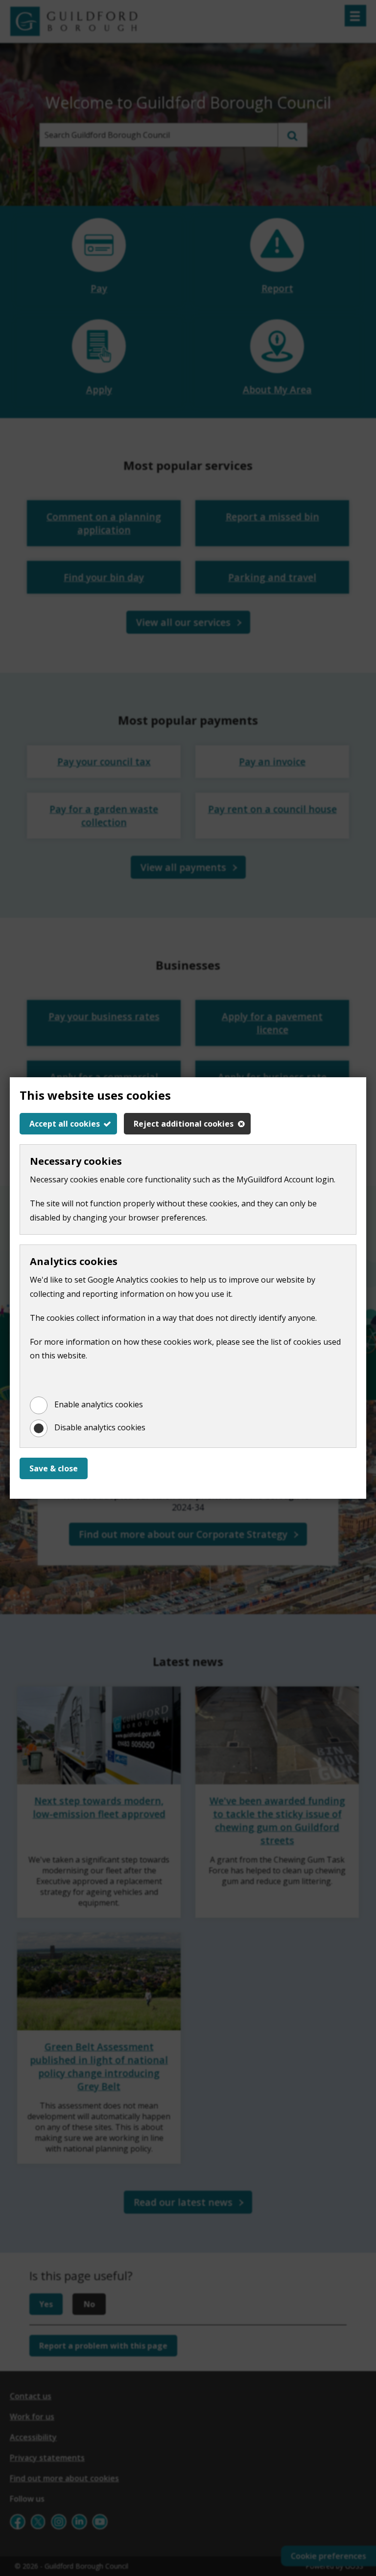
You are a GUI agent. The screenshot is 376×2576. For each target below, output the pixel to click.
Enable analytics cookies (99, 1404)
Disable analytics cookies (100, 1427)
